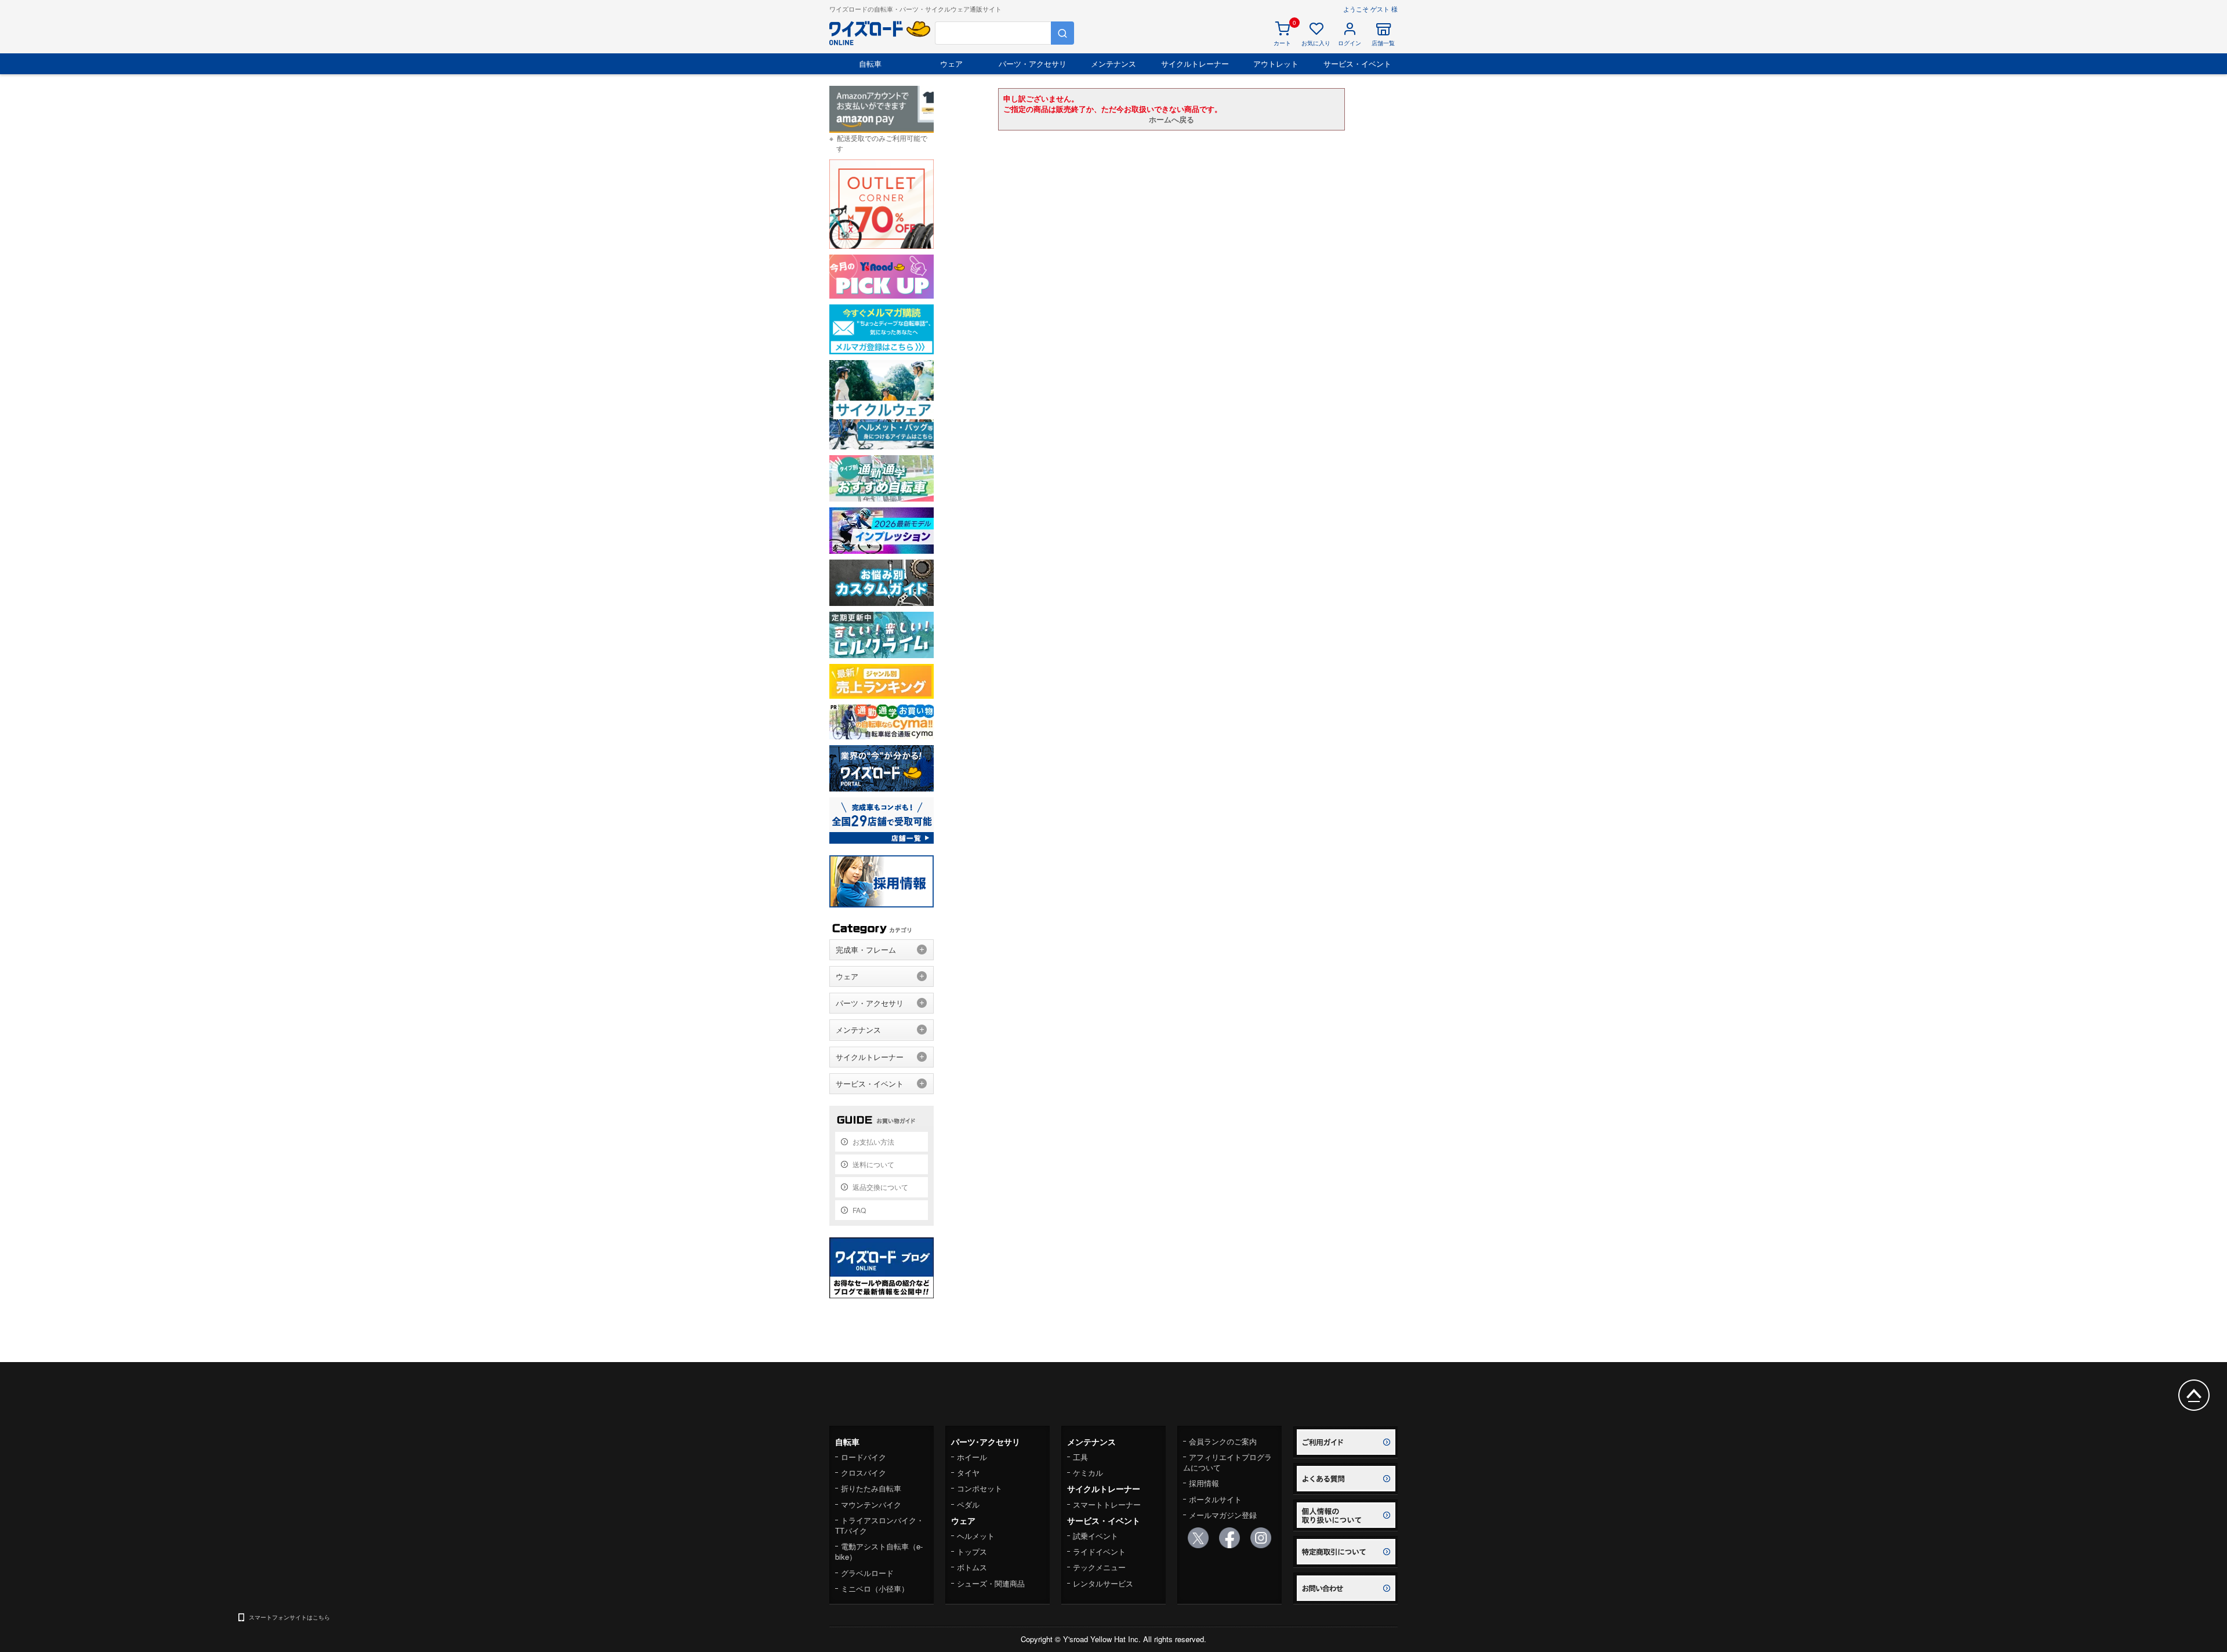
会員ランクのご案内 (1223, 1441)
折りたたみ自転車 (871, 1488)
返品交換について (880, 1187)
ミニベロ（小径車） (875, 1589)
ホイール (972, 1457)
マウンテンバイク (871, 1504)
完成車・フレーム (866, 950)
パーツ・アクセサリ (1033, 63)
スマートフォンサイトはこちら (289, 1617)
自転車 (870, 63)
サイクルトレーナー (1195, 63)
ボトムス (972, 1567)
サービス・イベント (1357, 63)
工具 (1080, 1457)
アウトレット (1276, 63)
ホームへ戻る (1171, 119)
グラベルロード (867, 1573)
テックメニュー (1099, 1567)
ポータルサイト (1215, 1499)
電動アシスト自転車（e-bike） (879, 1551)
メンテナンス (1113, 63)
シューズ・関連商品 (991, 1583)
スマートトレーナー (1107, 1504)
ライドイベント (1099, 1551)
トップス (972, 1551)
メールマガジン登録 (1223, 1515)
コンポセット (980, 1488)
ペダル (968, 1504)
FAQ (859, 1210)
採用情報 (1204, 1483)
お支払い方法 (873, 1141)
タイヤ (968, 1473)
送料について (873, 1164)
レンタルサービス (1103, 1583)
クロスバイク (864, 1473)
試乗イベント (1096, 1536)
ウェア (951, 63)
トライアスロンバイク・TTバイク (879, 1525)
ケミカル (1088, 1473)
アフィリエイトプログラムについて (1227, 1462)
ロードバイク (864, 1457)
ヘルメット (976, 1536)
